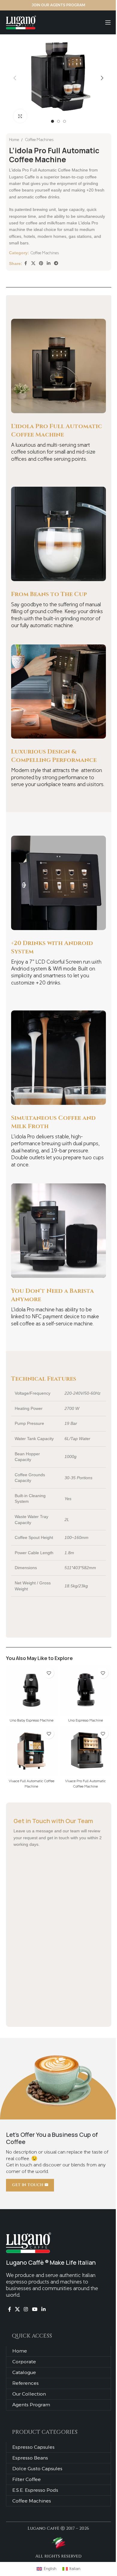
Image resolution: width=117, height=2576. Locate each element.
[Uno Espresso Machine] (86, 1690)
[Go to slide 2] (58, 121)
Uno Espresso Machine (85, 1720)
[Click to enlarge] (20, 116)
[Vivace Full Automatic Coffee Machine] (32, 1751)
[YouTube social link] (35, 2309)
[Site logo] (21, 22)
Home (14, 140)
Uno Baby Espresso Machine (31, 1720)
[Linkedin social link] (49, 264)
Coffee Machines (39, 140)
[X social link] (33, 264)
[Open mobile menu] (108, 22)
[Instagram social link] (26, 2309)
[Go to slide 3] (64, 121)
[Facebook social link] (26, 264)
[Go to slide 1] (52, 121)
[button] (15, 78)
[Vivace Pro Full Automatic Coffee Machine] (86, 1751)
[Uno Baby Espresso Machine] (32, 1690)
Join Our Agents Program (58, 5)
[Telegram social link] (56, 264)
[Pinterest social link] (41, 264)
